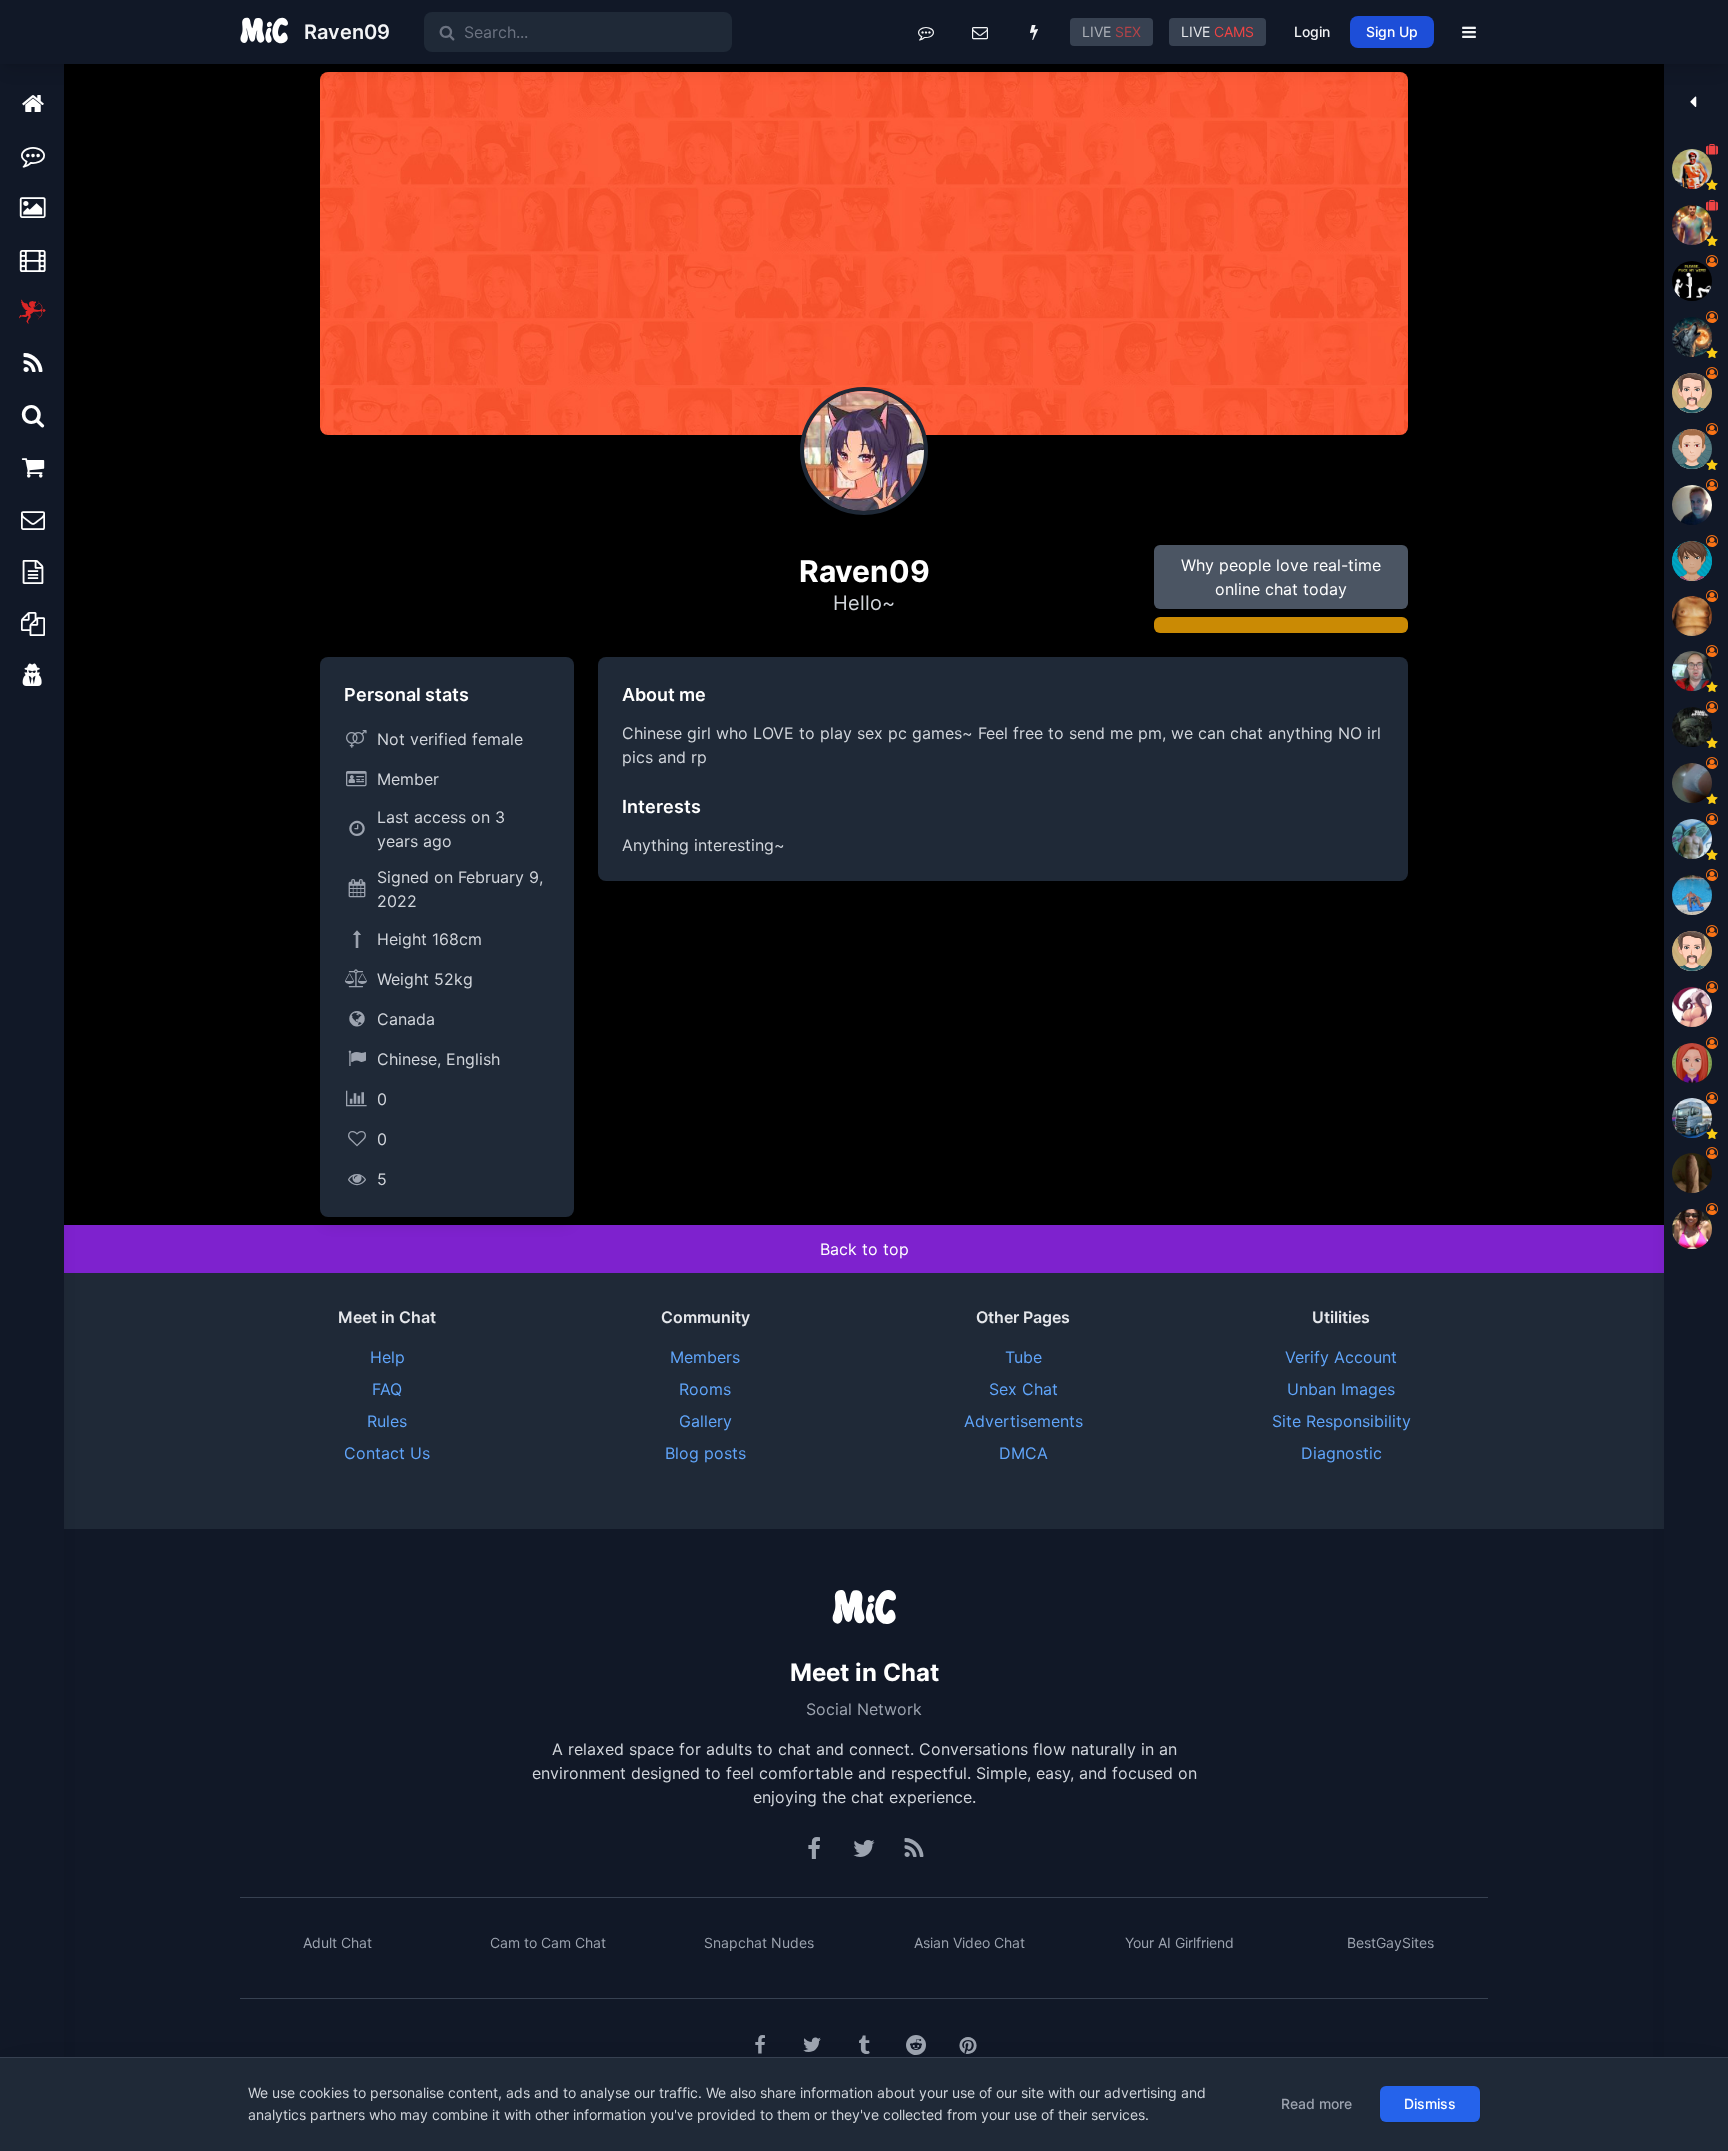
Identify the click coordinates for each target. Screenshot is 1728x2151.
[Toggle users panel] (1692, 102)
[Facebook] (815, 1849)
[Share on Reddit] (916, 2045)
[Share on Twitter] (812, 2045)
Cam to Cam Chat (548, 1942)
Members (705, 1357)
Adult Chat (337, 1942)
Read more (1316, 2103)
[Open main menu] (1469, 32)
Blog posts (705, 1453)
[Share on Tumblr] (864, 2045)
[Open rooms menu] (926, 32)
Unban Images (1341, 1389)
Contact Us (387, 1453)
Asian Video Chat (969, 1942)
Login (1312, 31)
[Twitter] (864, 1849)
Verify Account (1341, 1357)
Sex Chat (1023, 1389)
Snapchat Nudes (759, 1942)
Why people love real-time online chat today (1281, 577)
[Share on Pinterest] (968, 2045)
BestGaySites (1390, 1942)
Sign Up (1392, 31)
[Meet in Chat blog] (914, 1849)
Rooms (705, 1389)
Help (387, 1357)
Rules (387, 1421)
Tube (1023, 1357)
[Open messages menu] (980, 32)
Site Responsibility (1341, 1421)
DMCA (1023, 1453)
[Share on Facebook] (760, 2045)
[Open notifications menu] (1034, 32)
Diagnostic (1341, 1453)
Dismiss (1430, 2103)
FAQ (387, 1389)
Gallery (705, 1421)
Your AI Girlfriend (1179, 1942)
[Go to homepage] (864, 1609)
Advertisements (1023, 1421)
